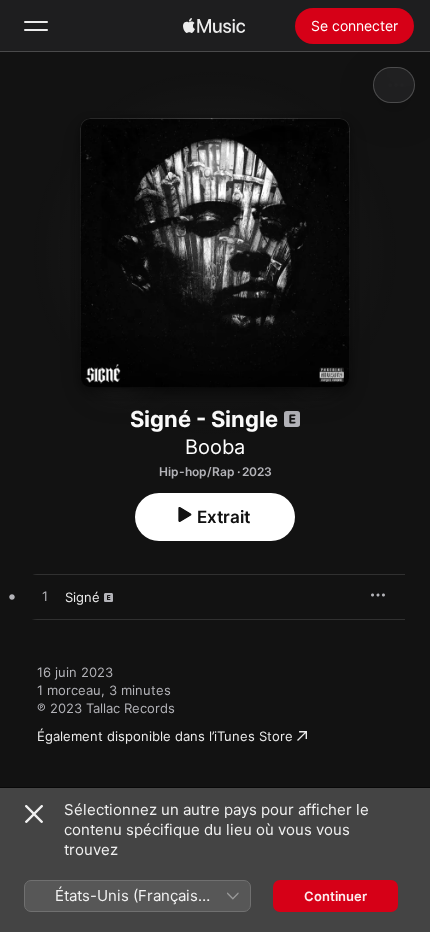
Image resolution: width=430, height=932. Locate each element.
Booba (215, 447)
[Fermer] (34, 814)
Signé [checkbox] (82, 597)
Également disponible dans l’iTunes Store (165, 736)
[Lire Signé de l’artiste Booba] (45, 597)
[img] (214, 26)
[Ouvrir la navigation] (36, 26)
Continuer (335, 896)
